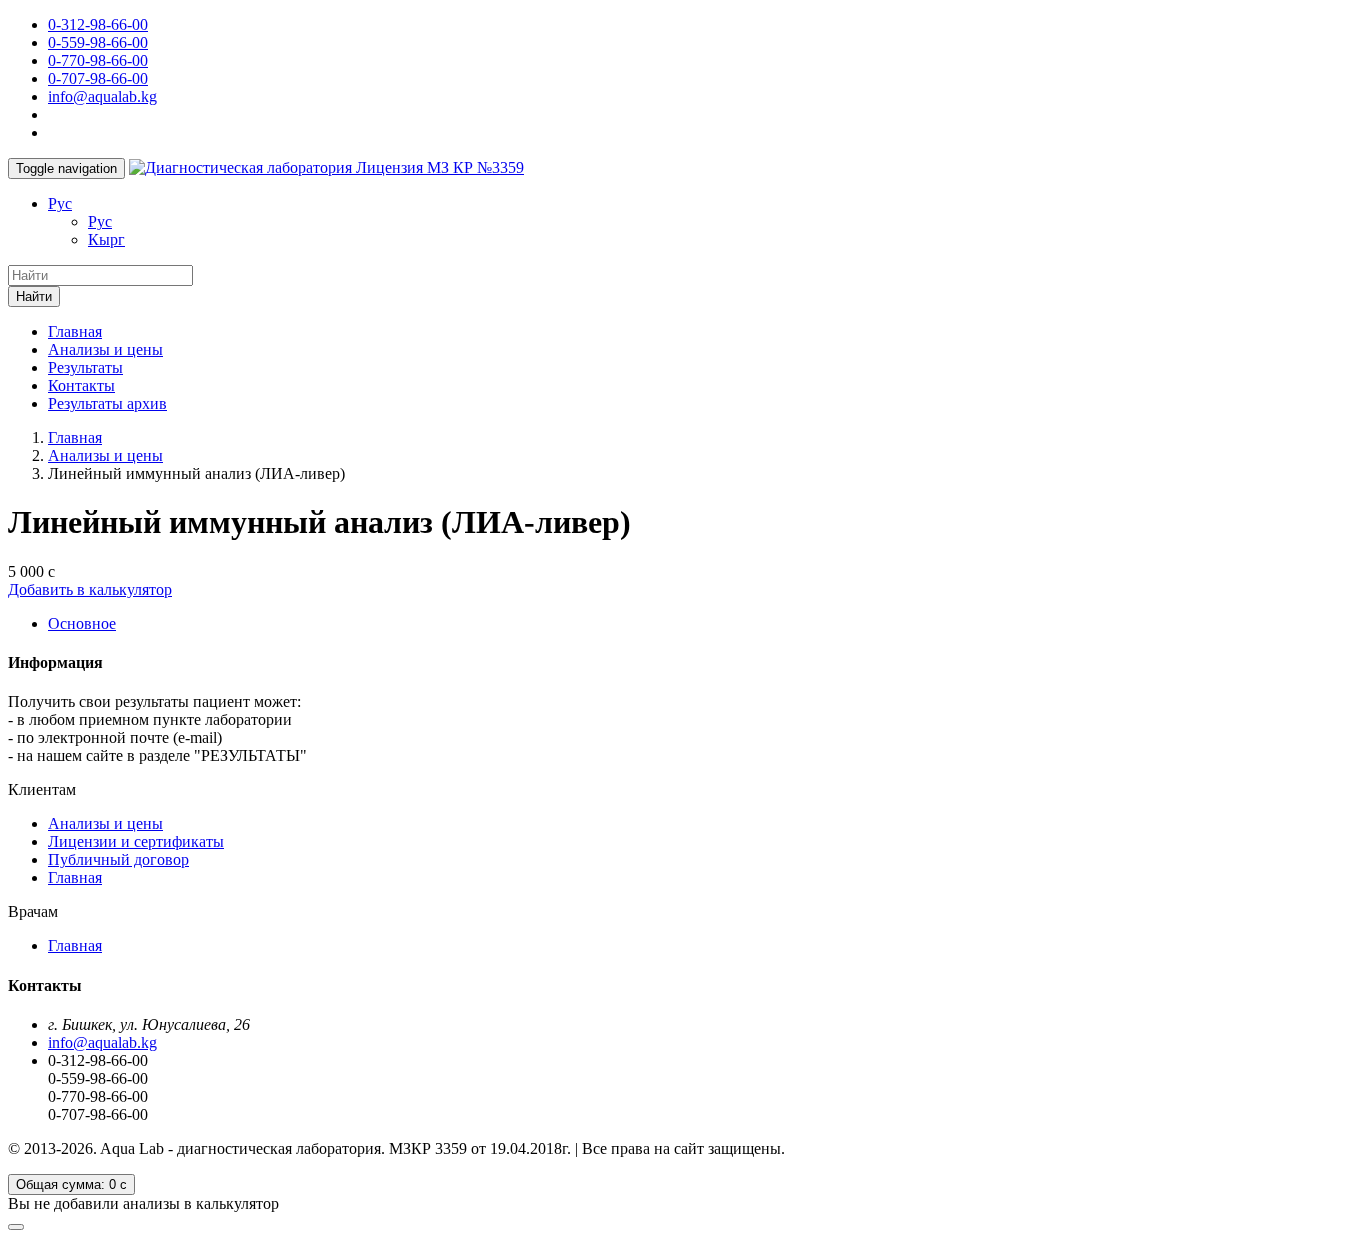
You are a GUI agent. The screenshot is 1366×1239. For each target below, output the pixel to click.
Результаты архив (107, 403)
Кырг (106, 239)
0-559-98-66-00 (98, 42)
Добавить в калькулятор (90, 589)
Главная (75, 331)
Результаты (85, 367)
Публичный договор (118, 859)
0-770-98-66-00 (98, 60)
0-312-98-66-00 (98, 24)
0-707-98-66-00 (98, 78)
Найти (34, 296)
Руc (60, 203)
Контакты (81, 385)
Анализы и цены (105, 349)
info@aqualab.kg (102, 96)
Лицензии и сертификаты (136, 841)
